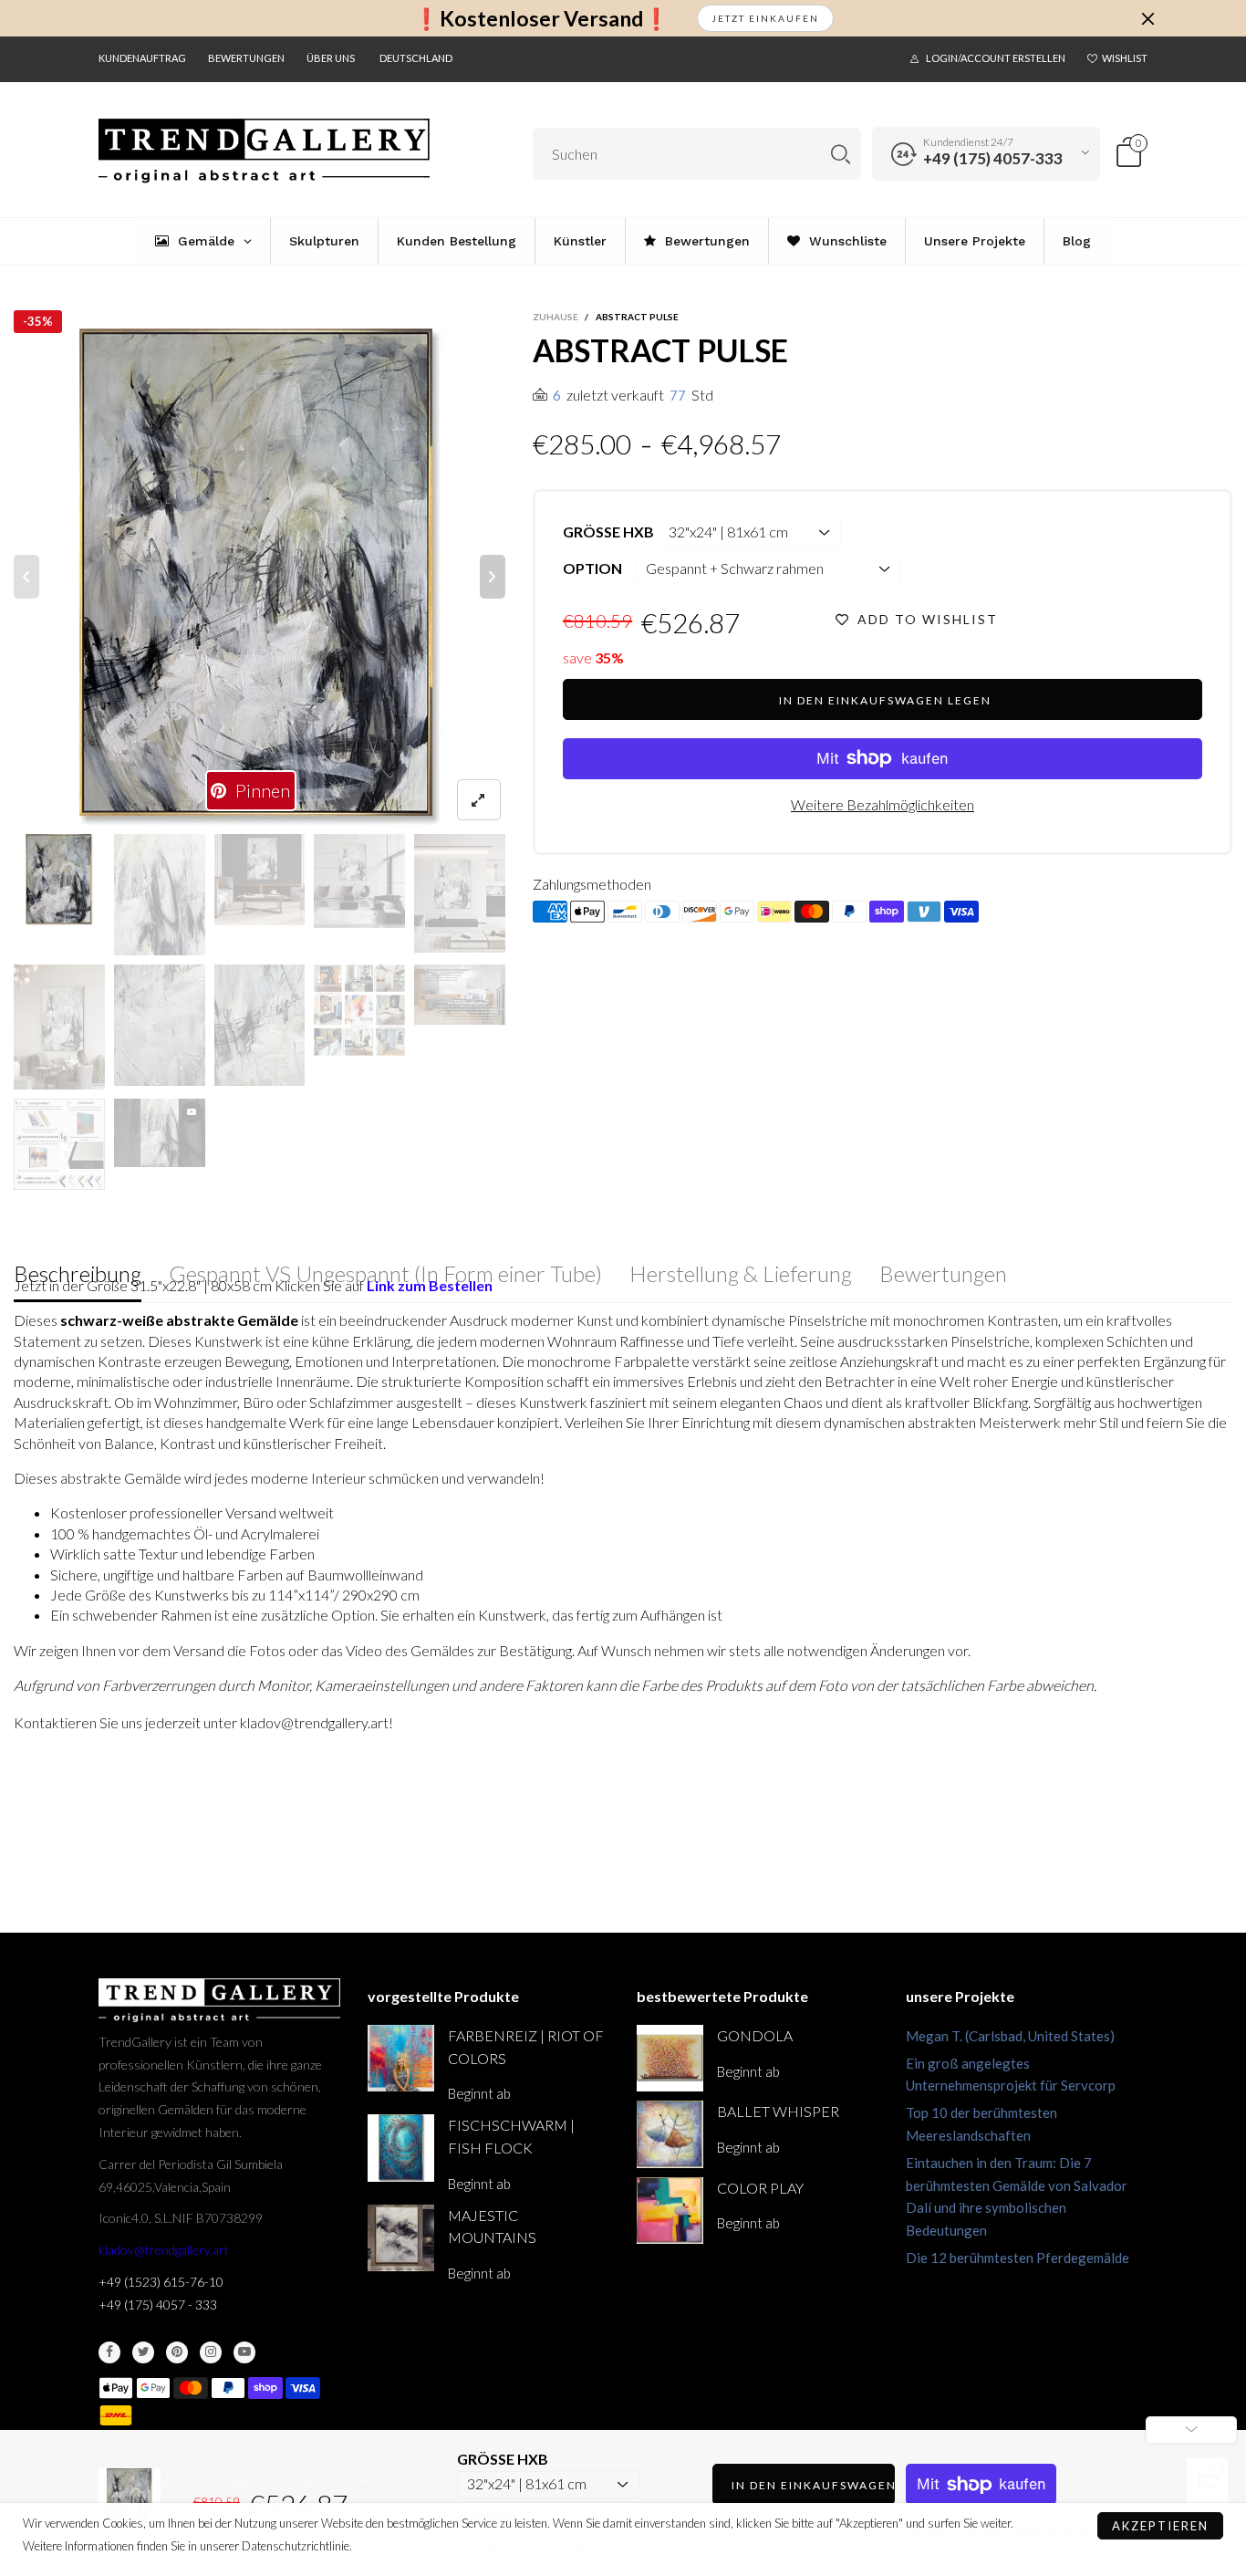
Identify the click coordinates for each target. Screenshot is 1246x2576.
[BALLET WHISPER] (670, 2134)
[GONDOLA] (670, 2058)
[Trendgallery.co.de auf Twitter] (143, 2352)
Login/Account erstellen (996, 58)
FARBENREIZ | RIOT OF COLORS (526, 2047)
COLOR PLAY (760, 2188)
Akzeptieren (1160, 2526)
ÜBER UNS (331, 58)
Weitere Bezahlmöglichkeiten (883, 804)
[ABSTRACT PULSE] (260, 577)
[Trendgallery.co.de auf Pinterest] (177, 2352)
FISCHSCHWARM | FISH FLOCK (511, 2136)
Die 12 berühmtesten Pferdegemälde (1018, 2258)
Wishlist (1125, 58)
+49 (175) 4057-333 (993, 158)
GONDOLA (755, 2035)
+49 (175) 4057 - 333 (158, 2305)
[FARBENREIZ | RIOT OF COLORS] (401, 2058)
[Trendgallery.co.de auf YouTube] (244, 2352)
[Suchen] (841, 154)
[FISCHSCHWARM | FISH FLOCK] (401, 2148)
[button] (26, 577)
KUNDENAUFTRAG (142, 58)
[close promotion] (1147, 18)
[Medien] (479, 800)
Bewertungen (246, 58)
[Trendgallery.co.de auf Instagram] (211, 2352)
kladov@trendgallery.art (164, 2250)
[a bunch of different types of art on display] (59, 1144)
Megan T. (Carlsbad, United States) (1010, 2036)
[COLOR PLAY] (670, 2211)
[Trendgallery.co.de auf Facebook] (109, 2352)
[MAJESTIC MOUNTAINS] (401, 2238)
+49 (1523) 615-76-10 (161, 2282)
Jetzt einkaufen (765, 18)
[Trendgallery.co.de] (264, 151)
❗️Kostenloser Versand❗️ (541, 19)
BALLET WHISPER (778, 2111)
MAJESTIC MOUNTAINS (492, 2227)
